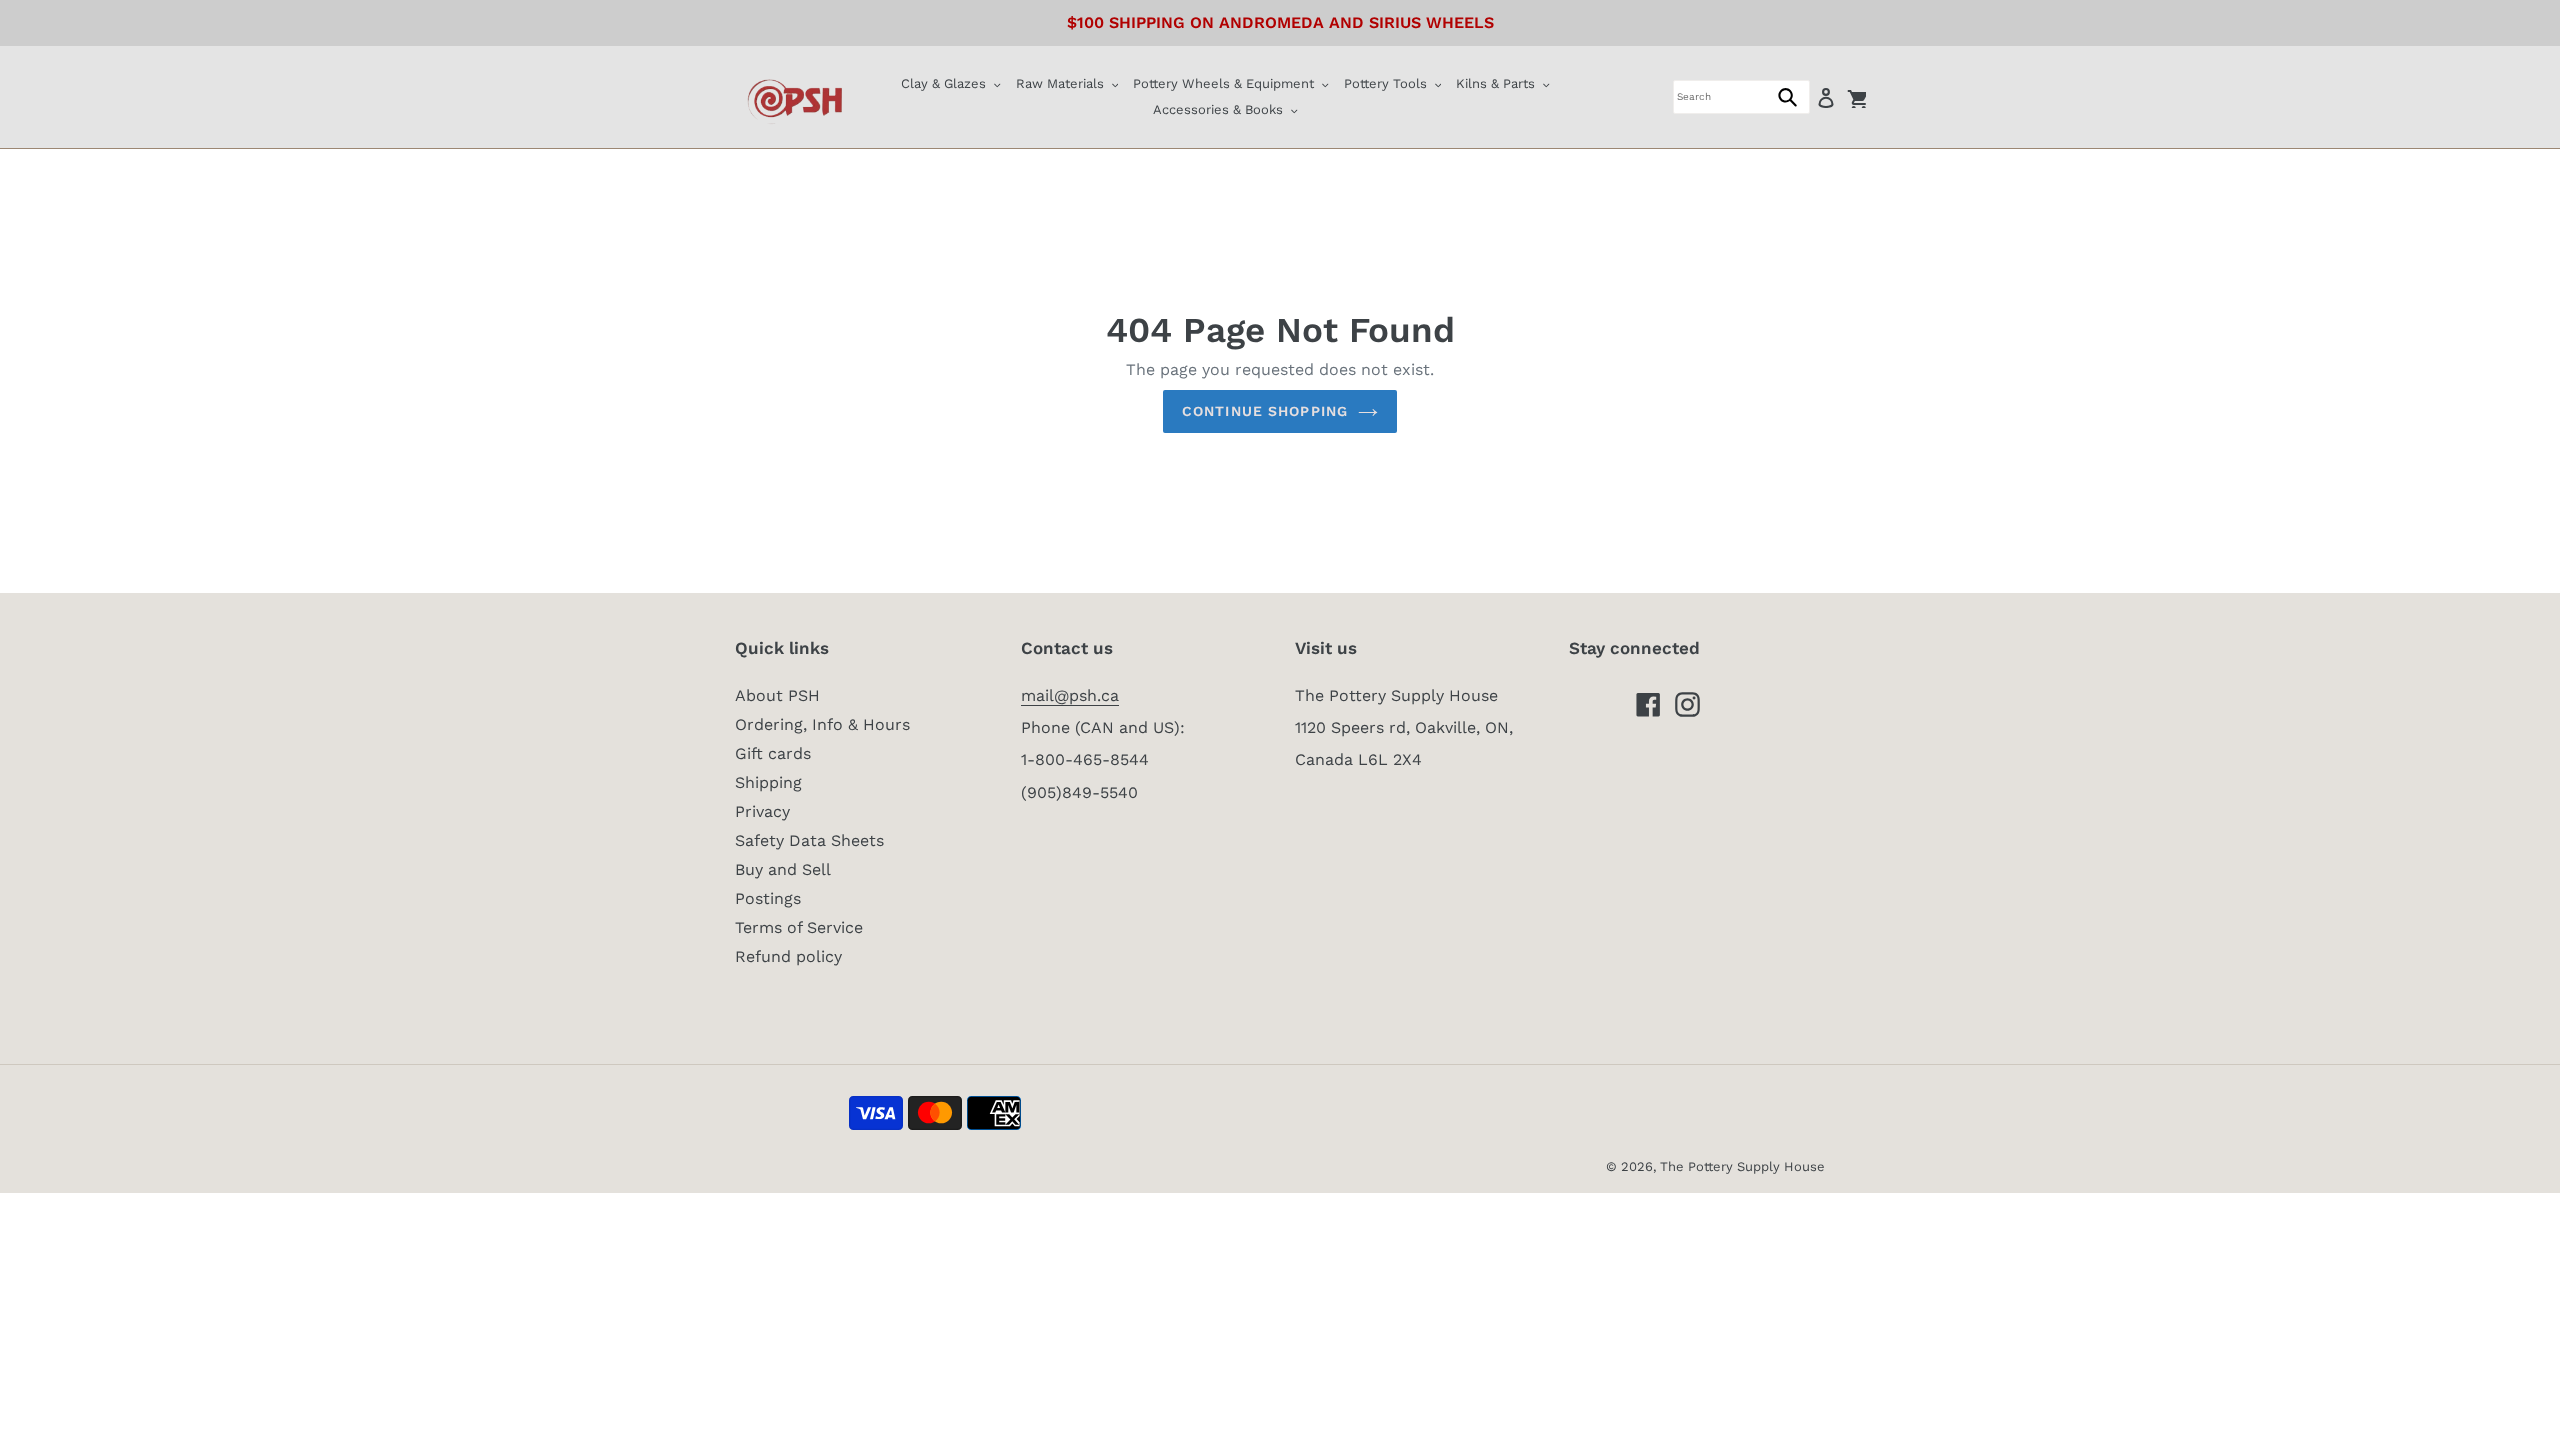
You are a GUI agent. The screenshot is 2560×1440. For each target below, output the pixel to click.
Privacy (762, 811)
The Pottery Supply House (1742, 1166)
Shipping (768, 782)
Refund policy (788, 956)
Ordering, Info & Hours (822, 724)
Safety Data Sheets (809, 840)
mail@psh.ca (1070, 695)
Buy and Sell (783, 869)
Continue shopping (1265, 411)
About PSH (777, 695)
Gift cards (773, 753)
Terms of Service (799, 927)
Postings (768, 898)
